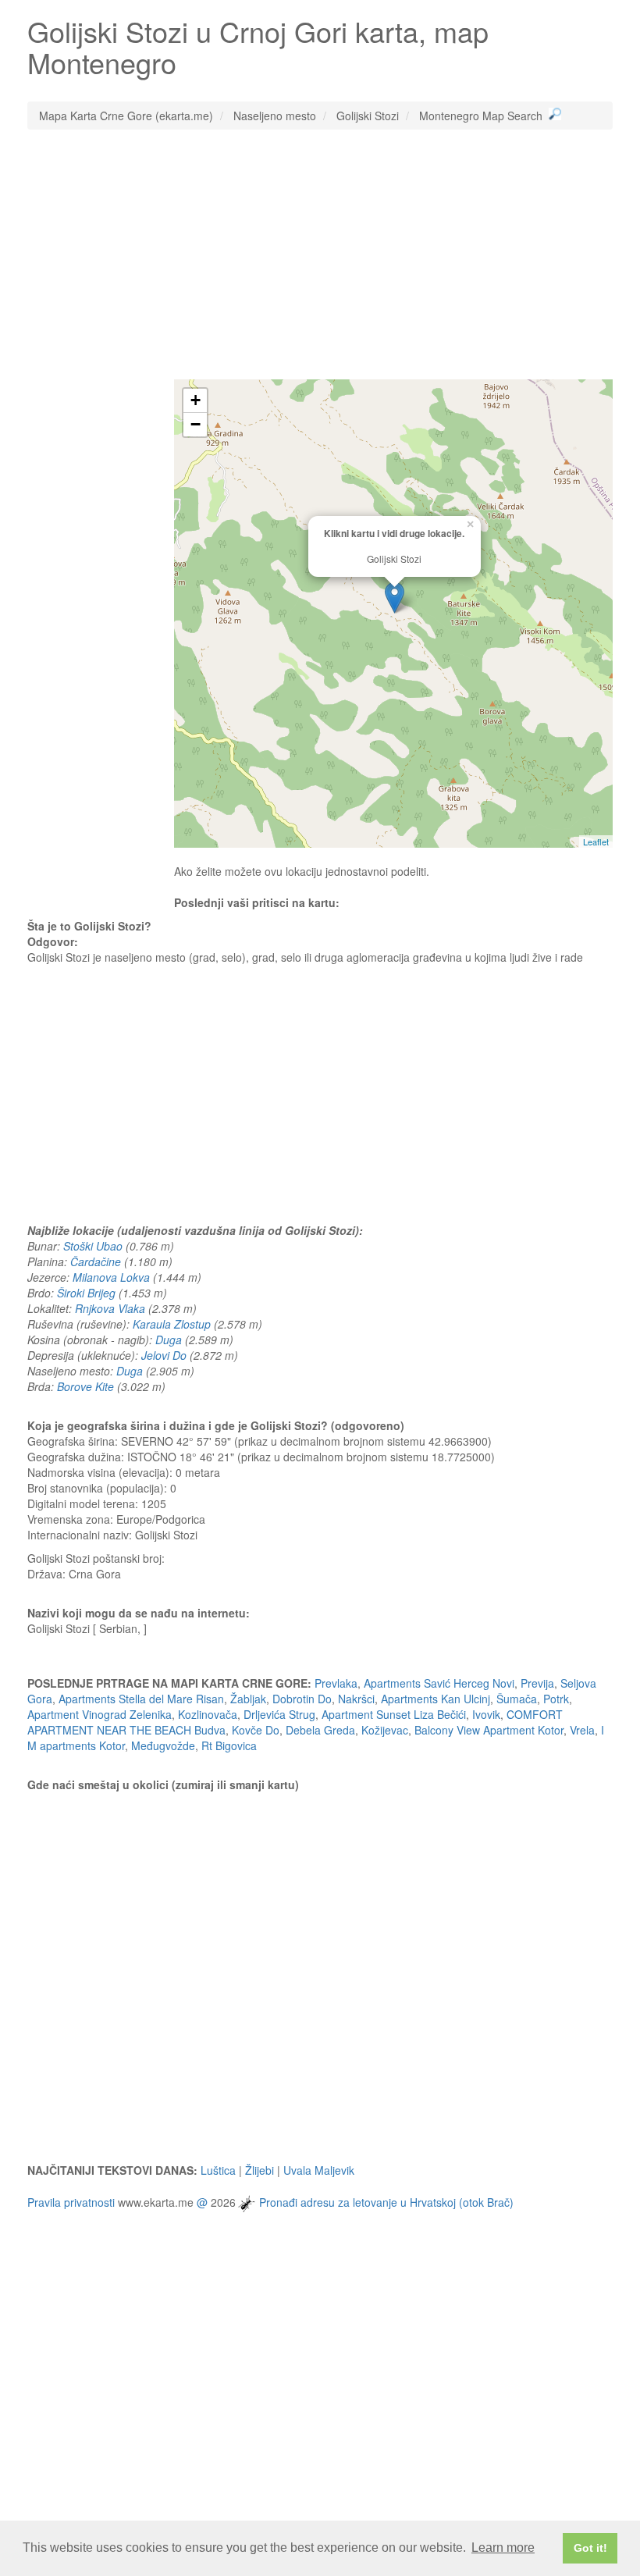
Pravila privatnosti (71, 2202)
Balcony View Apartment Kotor (489, 1730)
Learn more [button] (503, 2548)
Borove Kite (85, 1386)
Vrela (582, 1730)
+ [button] (196, 400)
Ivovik (486, 1714)
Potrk (556, 1699)
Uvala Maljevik (319, 2170)
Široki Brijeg (86, 1293)
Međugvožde (163, 1745)
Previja (537, 1683)
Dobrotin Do (302, 1699)
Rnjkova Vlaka (110, 1308)
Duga (169, 1340)
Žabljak (248, 1699)
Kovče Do (256, 1730)
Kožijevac (385, 1730)
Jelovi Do (164, 1355)
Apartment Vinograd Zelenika (100, 1714)
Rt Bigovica (229, 1745)
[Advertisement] (320, 254)
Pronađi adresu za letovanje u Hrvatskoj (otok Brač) (386, 2202)
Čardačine (96, 1261)
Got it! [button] (590, 2548)
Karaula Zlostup (172, 1324)
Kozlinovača (208, 1714)
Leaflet (596, 841)
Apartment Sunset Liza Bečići (394, 1714)
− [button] (196, 424)
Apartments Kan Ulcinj (436, 1699)
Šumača (517, 1699)
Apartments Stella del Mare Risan (141, 1699)
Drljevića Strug (279, 1714)
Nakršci (356, 1699)
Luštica (218, 2170)
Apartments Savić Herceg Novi (439, 1683)
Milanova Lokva (111, 1277)
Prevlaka (336, 1683)
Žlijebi (260, 2170)
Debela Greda (320, 1730)
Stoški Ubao (93, 1246)
